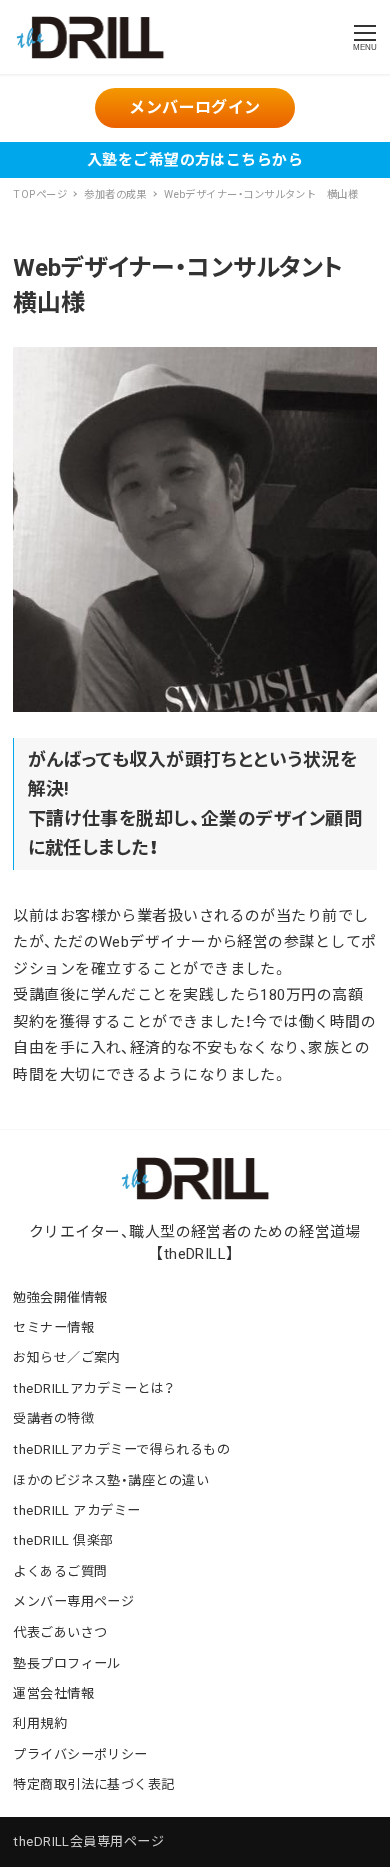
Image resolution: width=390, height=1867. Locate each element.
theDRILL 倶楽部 (63, 1540)
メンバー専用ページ (73, 1601)
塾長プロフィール (67, 1663)
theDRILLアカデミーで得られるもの (121, 1449)
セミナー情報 (53, 1327)
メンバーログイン (195, 107)
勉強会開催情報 (60, 1297)
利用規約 (40, 1723)
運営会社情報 (53, 1693)
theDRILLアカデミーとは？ (93, 1388)
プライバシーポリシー (80, 1754)
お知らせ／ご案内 (67, 1357)
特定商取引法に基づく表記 (93, 1784)
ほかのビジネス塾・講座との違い (111, 1480)
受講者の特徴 (53, 1418)
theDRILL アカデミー (76, 1510)
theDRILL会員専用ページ (88, 1841)
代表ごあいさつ (60, 1632)
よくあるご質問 (60, 1571)
